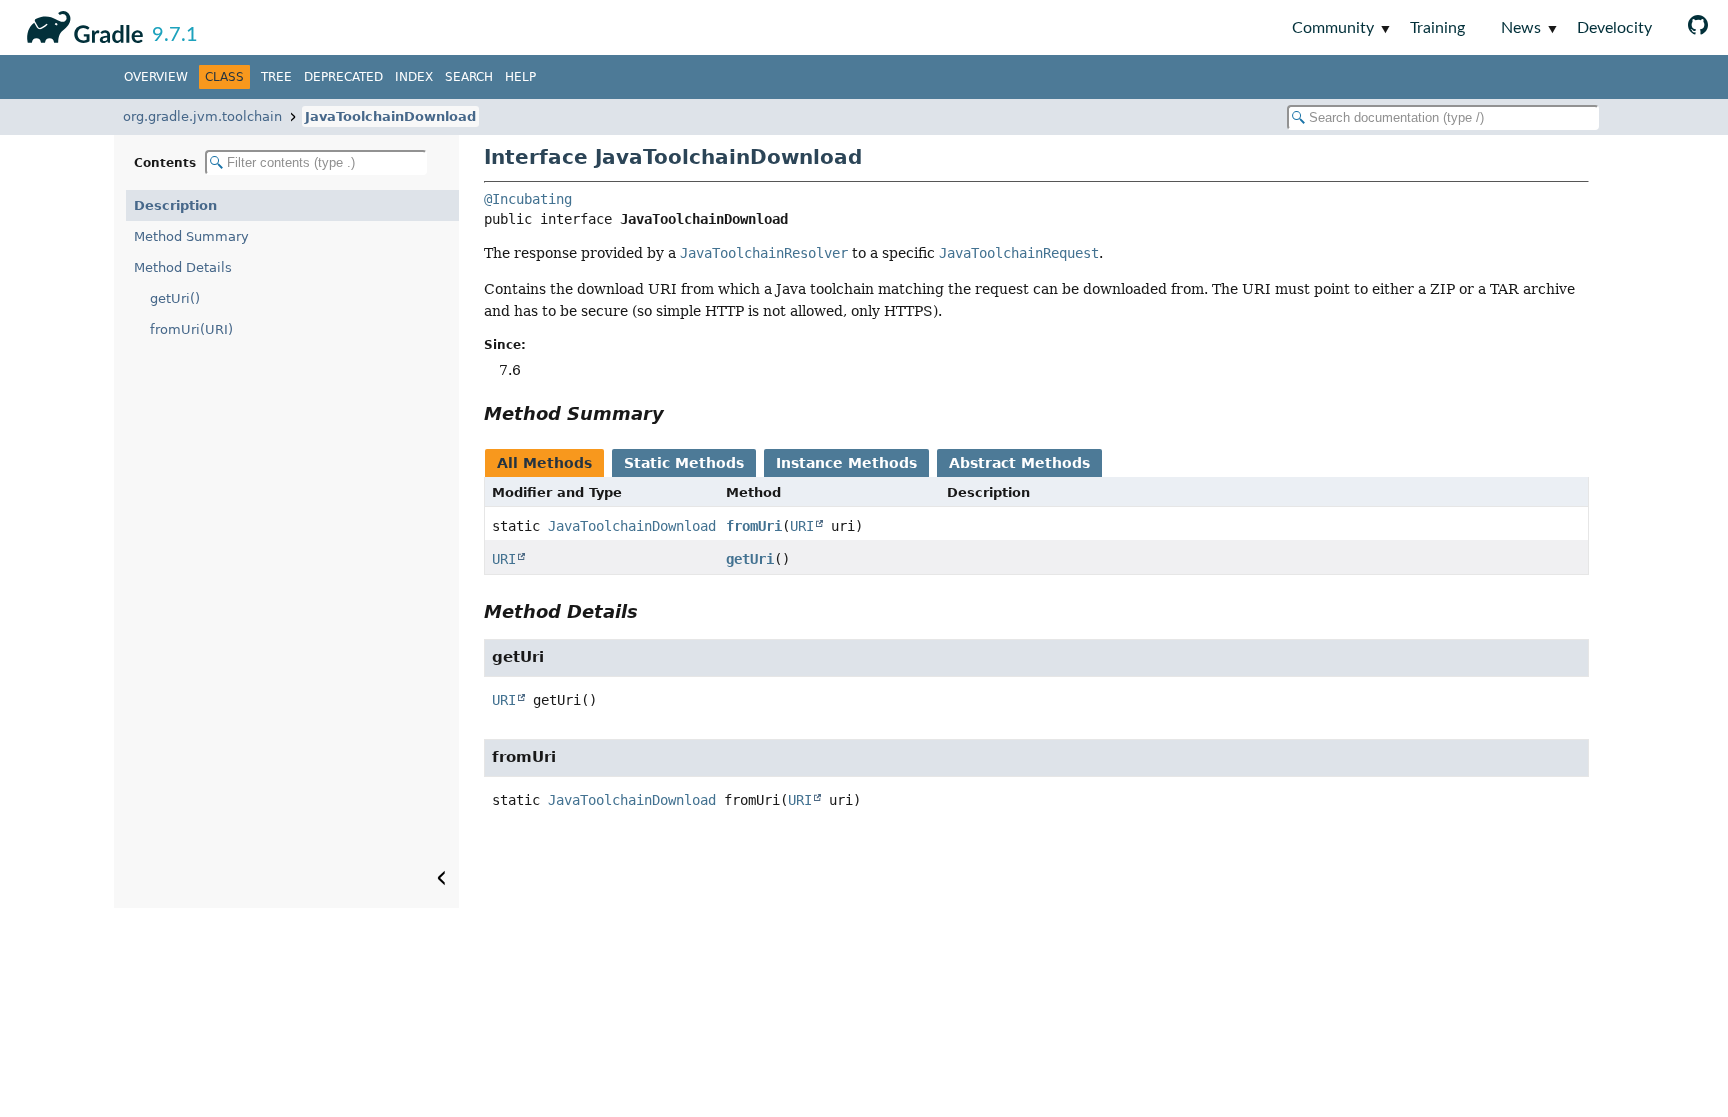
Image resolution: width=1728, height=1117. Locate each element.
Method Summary (191, 236)
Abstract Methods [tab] (1019, 463)
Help (520, 77)
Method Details (183, 267)
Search (469, 77)
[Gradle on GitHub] (1698, 27)
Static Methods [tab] (684, 463)
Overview (156, 77)
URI (802, 526)
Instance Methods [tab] (846, 463)
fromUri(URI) (191, 329)
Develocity (1614, 28)
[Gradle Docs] (81, 24)
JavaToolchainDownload (390, 116)
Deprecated (343, 77)
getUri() (175, 298)
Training (1437, 28)
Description (175, 205)
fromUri (754, 526)
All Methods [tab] (544, 463)
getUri (750, 559)
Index (414, 77)
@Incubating (528, 199)
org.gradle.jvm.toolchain (202, 116)
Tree (276, 77)
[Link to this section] (678, 413)
